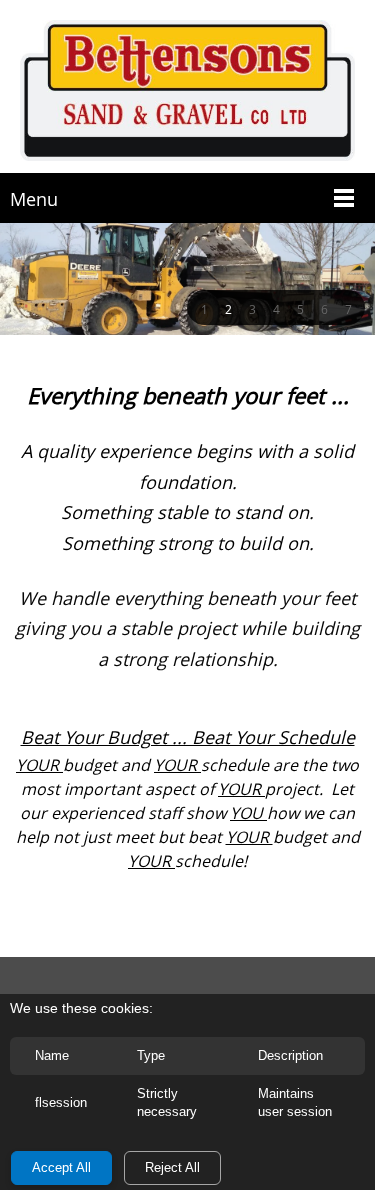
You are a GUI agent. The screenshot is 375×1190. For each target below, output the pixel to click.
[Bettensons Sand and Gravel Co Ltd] (187, 91)
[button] (204, 308)
